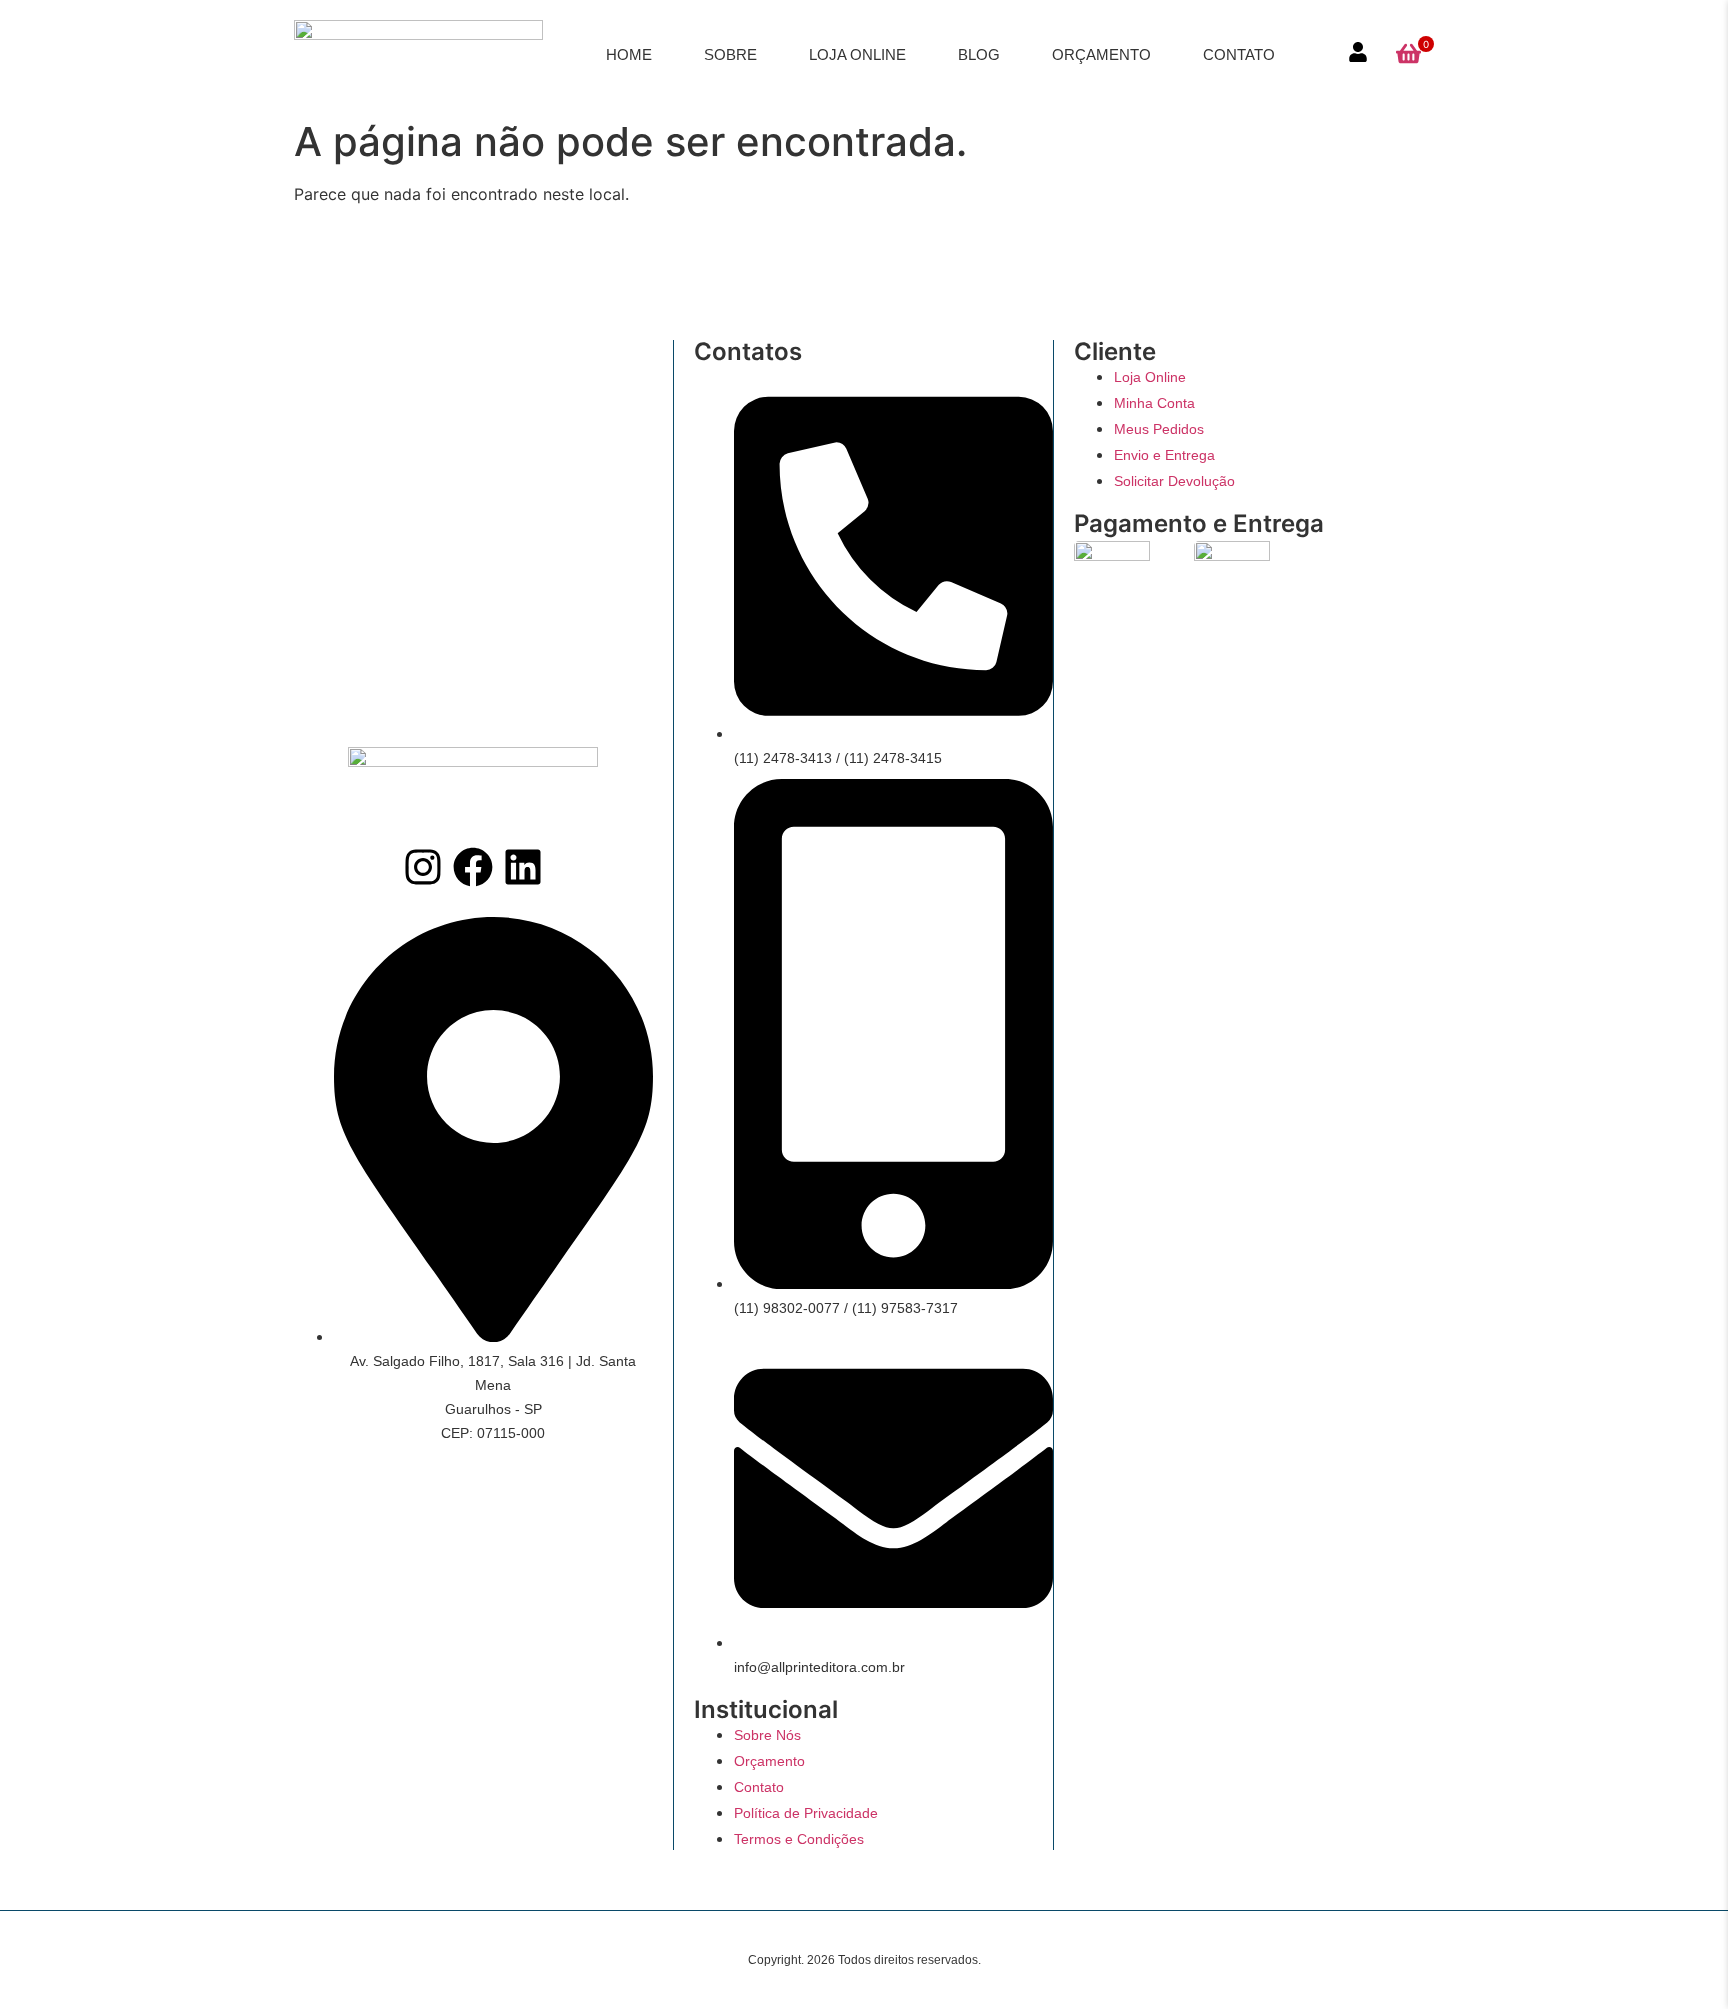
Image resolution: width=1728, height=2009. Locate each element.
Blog (979, 54)
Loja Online (857, 54)
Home (629, 54)
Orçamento (1101, 54)
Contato (1239, 54)
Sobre (730, 54)
